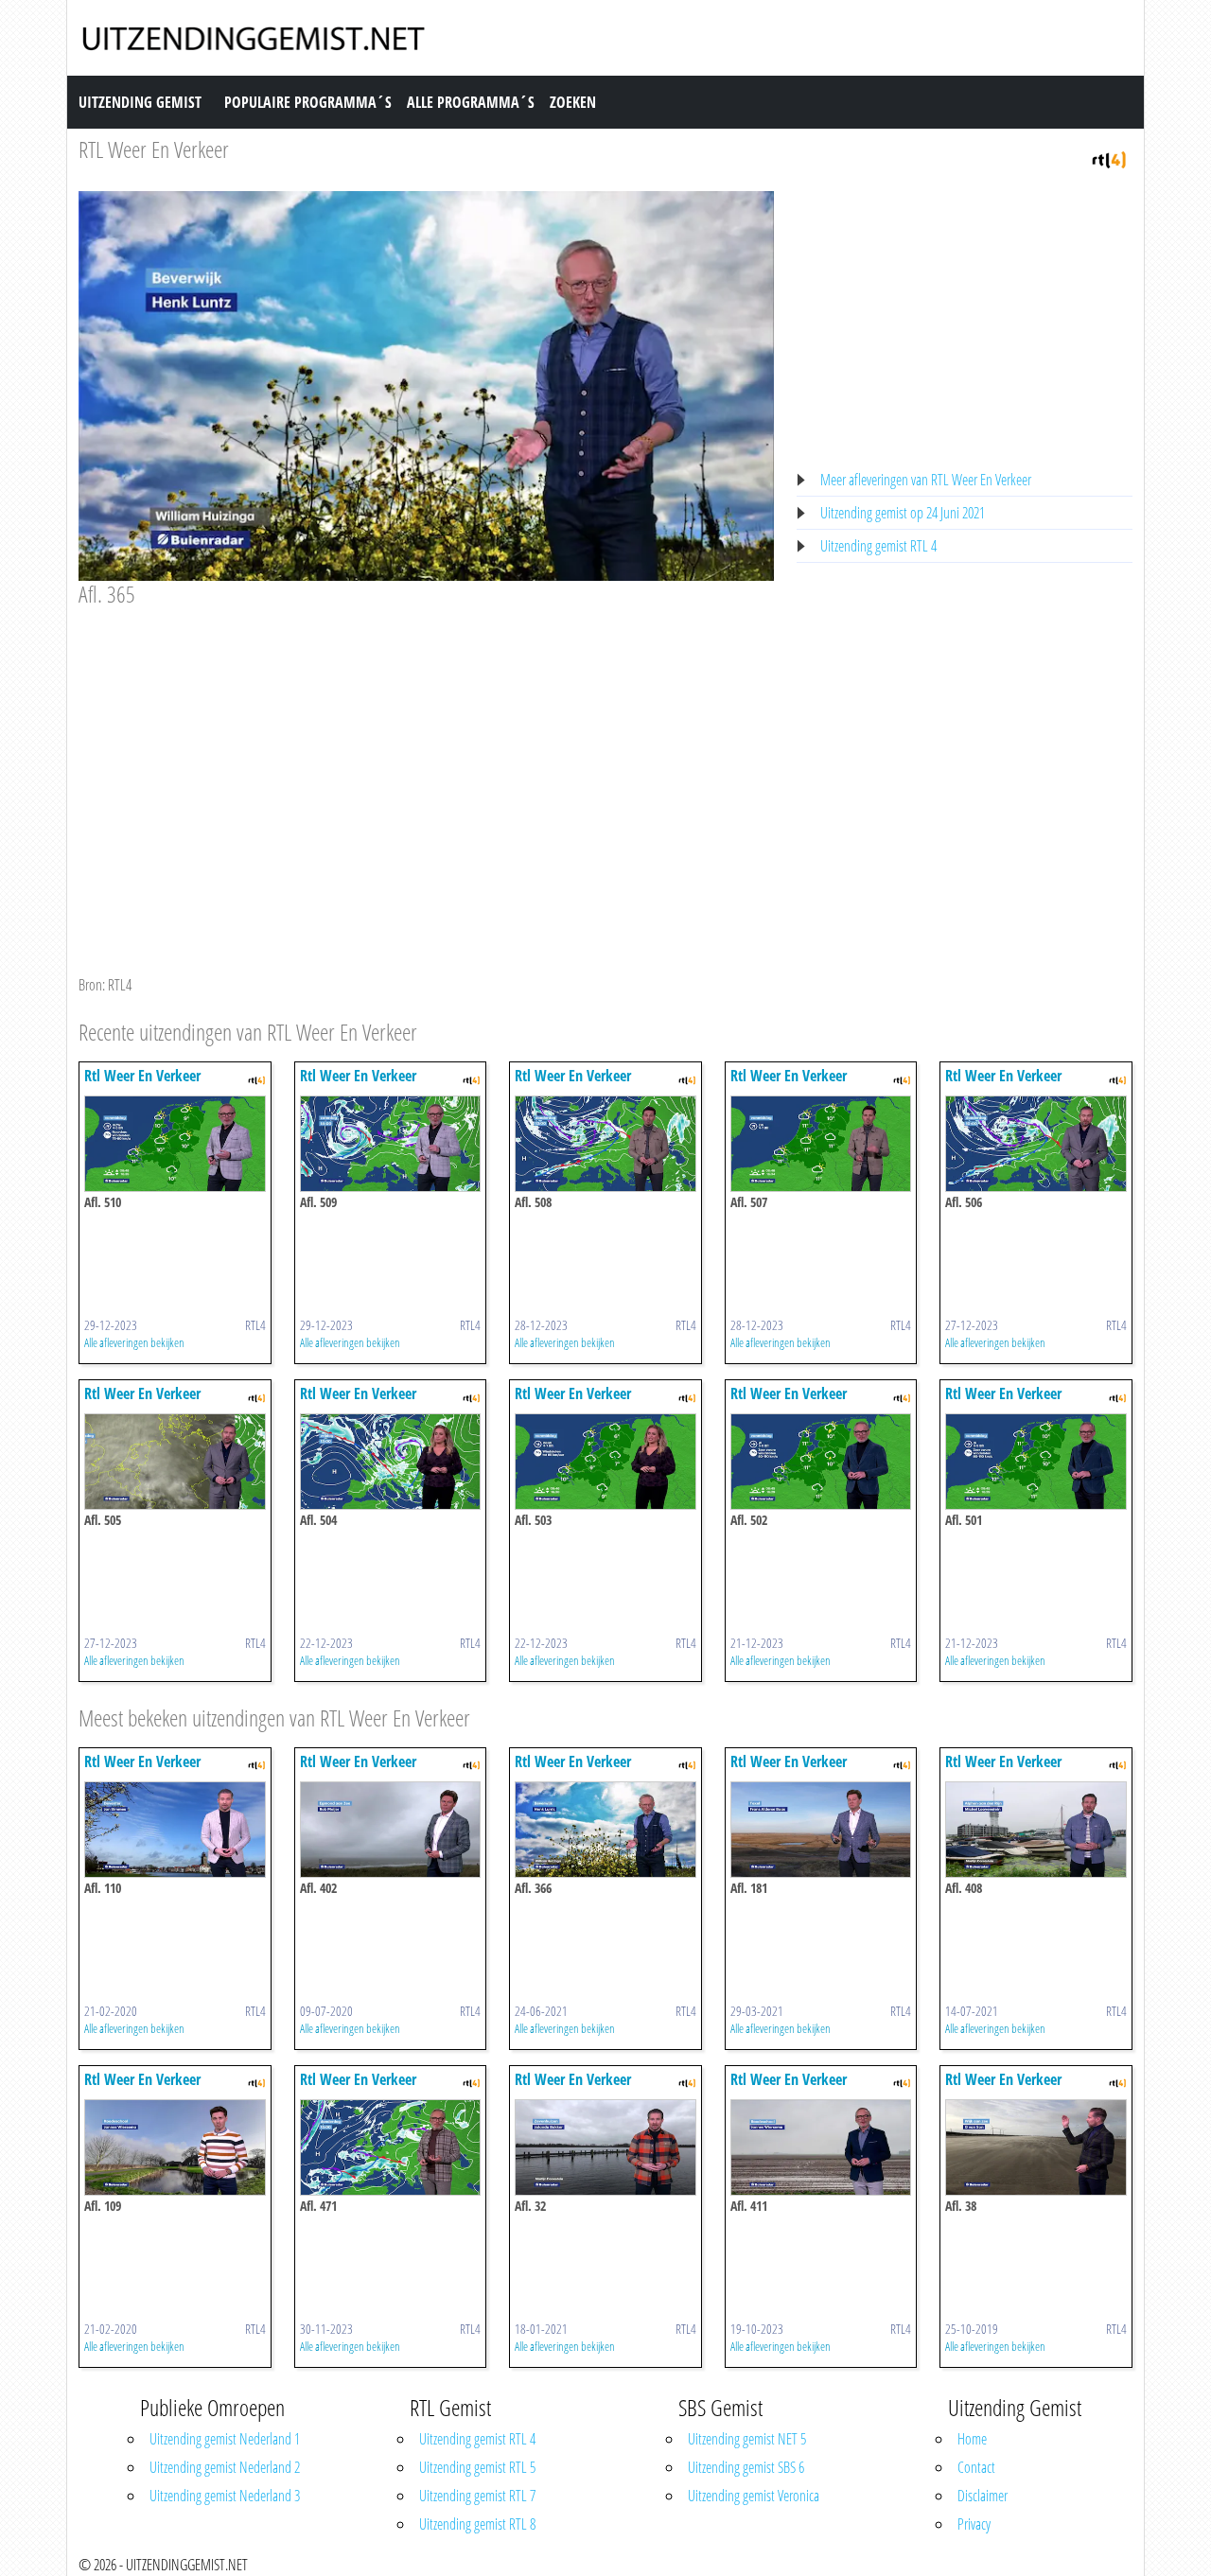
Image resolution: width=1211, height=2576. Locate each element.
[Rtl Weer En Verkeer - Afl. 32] (605, 2146)
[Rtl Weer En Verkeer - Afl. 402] (391, 1828)
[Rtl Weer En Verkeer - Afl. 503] (605, 1460)
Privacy (974, 2524)
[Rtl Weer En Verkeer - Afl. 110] (175, 1828)
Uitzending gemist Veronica (754, 2496)
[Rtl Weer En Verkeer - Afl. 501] (1036, 1460)
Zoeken (573, 102)
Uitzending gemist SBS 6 (746, 2467)
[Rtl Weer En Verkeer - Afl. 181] (821, 1828)
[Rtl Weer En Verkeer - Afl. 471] (391, 2146)
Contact (976, 2467)
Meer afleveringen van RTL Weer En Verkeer (926, 480)
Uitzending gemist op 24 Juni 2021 (903, 513)
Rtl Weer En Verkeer (142, 1076)
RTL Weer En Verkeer (154, 149)
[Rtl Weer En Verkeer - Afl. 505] (175, 1460)
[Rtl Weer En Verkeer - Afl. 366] (605, 1828)
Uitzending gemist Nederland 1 (225, 2439)
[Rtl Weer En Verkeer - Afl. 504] (391, 1460)
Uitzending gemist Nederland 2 (225, 2467)
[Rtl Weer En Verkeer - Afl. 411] (821, 2146)
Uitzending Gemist (140, 102)
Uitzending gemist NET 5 (747, 2439)
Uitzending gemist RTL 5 (477, 2467)
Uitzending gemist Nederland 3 (225, 2496)
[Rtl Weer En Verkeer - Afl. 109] (175, 2146)
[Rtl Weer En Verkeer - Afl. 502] (821, 1460)
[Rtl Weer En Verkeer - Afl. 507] (821, 1142)
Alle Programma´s (471, 102)
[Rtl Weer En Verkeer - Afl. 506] (1036, 1142)
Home (972, 2439)
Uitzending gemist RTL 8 (477, 2524)
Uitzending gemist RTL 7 (477, 2496)
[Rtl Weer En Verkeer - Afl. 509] (391, 1142)
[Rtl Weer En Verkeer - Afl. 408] (1036, 1828)
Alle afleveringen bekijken (134, 1342)
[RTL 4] (1109, 158)
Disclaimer (983, 2496)
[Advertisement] (426, 750)
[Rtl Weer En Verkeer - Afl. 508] (605, 1142)
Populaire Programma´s (308, 102)
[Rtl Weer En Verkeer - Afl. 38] (1036, 2146)
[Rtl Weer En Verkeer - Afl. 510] (175, 1142)
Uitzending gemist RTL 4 (878, 546)
